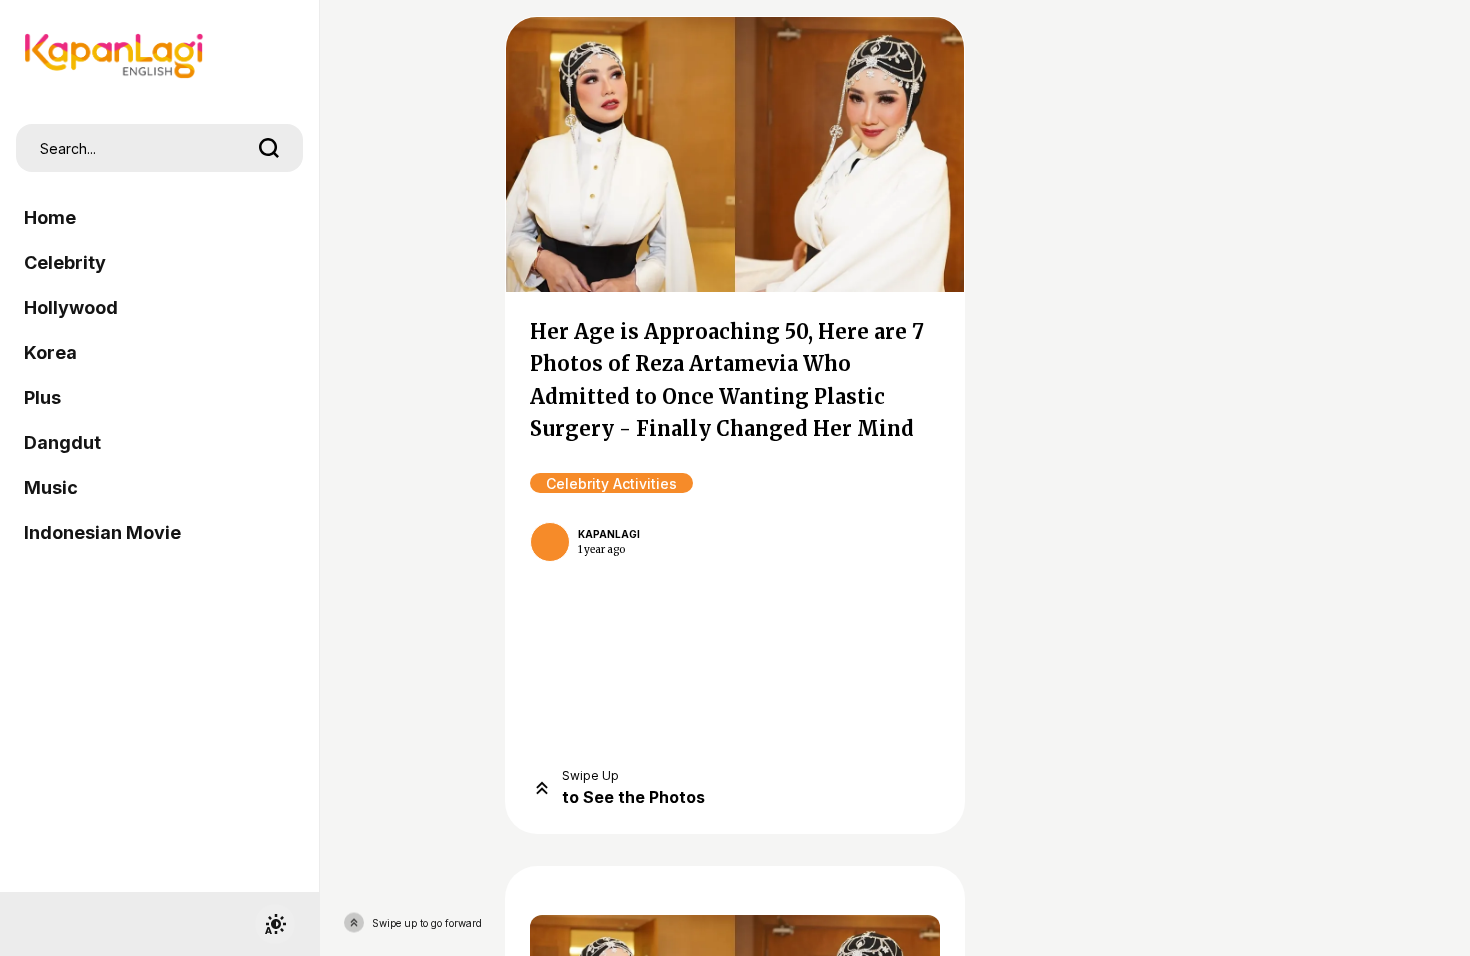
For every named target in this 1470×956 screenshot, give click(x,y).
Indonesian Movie (102, 532)
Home (50, 217)
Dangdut (62, 442)
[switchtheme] (275, 924)
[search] (269, 148)
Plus (42, 397)
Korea (50, 352)
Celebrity (65, 262)
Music (51, 487)
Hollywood (71, 307)
